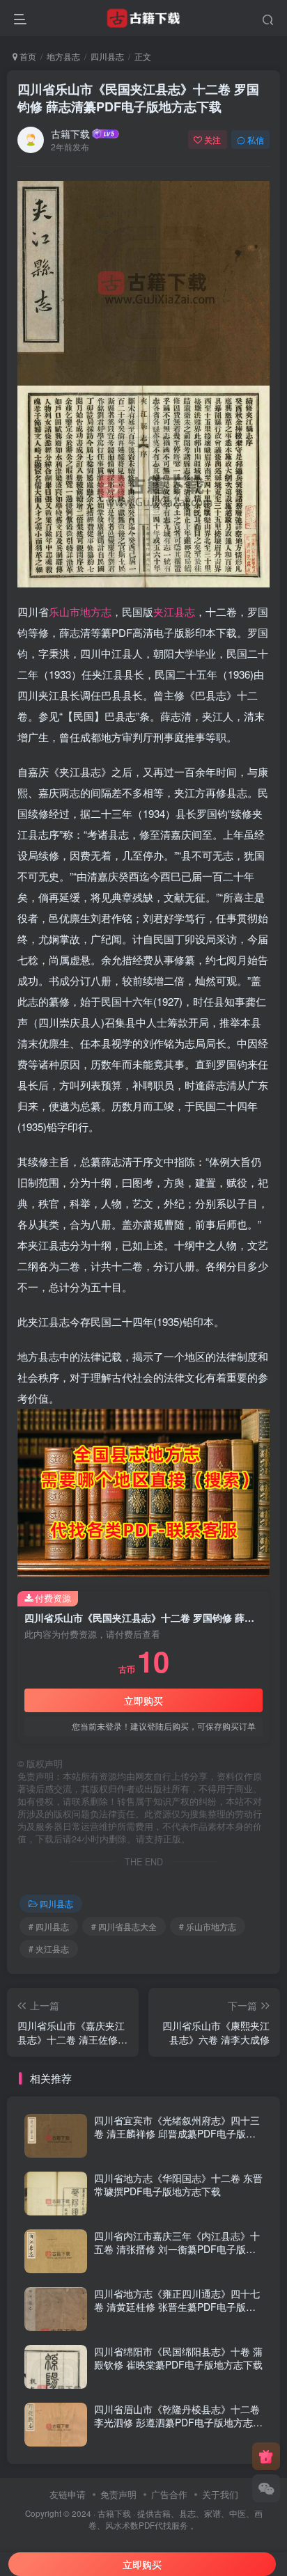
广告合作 (169, 2494)
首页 (27, 56)
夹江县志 (174, 611)
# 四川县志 (49, 1926)
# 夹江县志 (49, 1949)
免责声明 (118, 2494)
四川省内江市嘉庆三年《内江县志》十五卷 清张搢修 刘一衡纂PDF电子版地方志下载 (177, 2249)
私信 (256, 140)
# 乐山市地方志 (208, 1926)
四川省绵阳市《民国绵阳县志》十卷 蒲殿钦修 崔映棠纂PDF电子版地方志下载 (178, 2358)
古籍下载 (70, 134)
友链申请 (68, 2494)
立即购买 (143, 1700)
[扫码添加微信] (266, 2488)
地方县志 (63, 56)
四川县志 (107, 56)
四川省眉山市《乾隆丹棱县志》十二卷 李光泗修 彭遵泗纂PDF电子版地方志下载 (178, 2423)
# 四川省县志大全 (124, 1926)
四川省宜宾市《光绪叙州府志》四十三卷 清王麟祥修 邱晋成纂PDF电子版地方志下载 (177, 2134)
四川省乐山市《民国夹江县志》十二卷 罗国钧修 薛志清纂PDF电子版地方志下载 (138, 98)
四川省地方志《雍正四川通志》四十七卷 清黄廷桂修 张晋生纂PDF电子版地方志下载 (177, 2307)
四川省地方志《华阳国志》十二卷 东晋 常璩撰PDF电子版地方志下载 (178, 2185)
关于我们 (220, 2494)
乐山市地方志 (80, 611)
